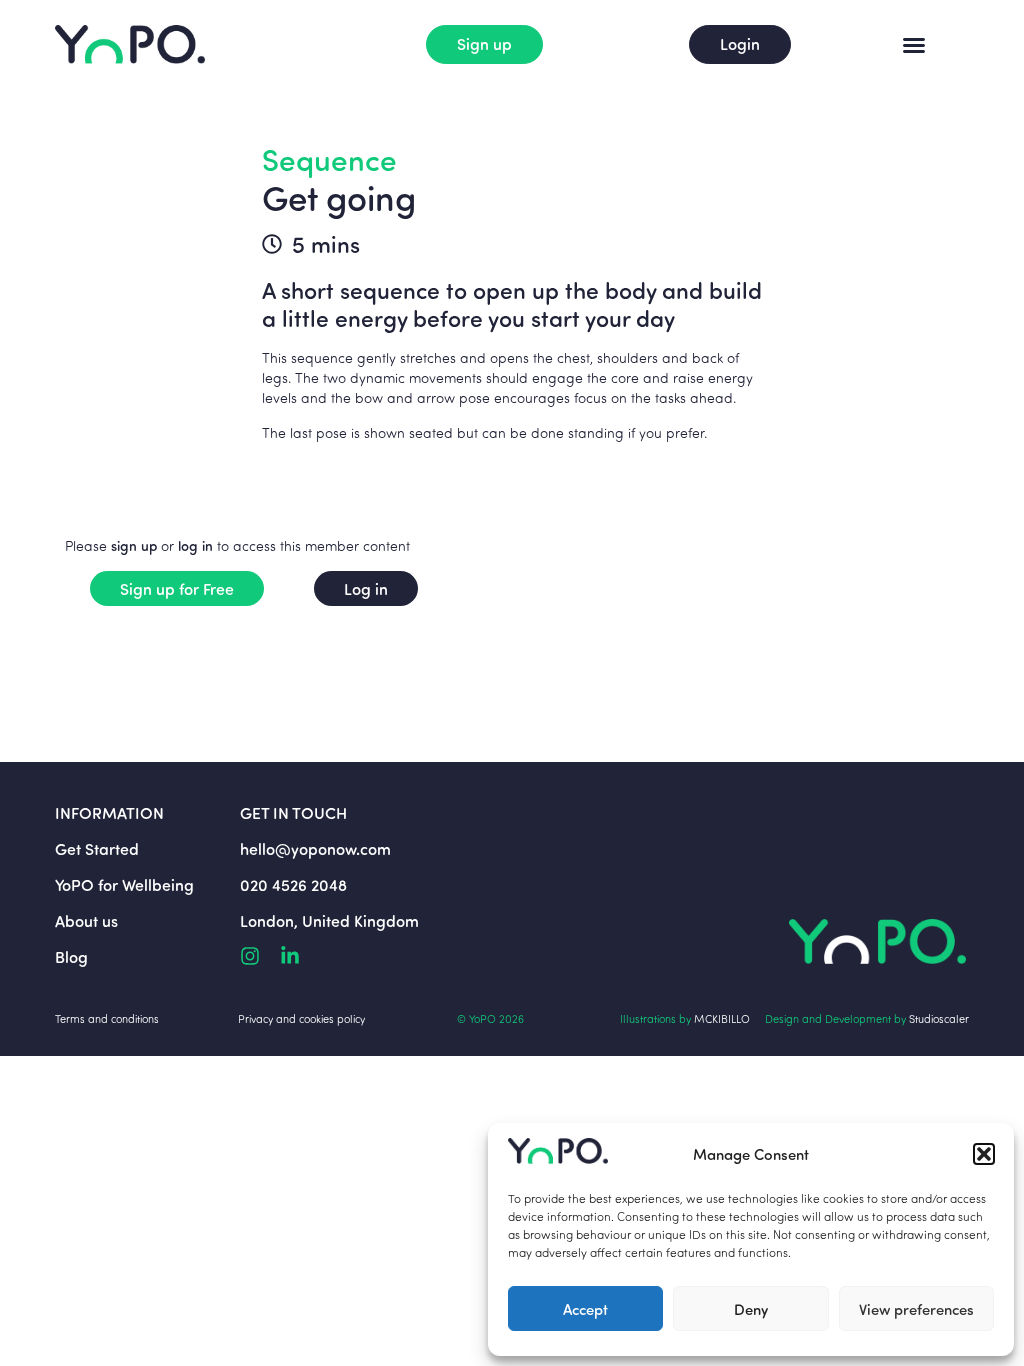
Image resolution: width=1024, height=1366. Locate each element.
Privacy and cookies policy (301, 1018)
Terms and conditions (107, 1018)
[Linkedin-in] (290, 956)
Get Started (97, 848)
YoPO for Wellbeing (124, 884)
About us (86, 920)
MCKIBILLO (722, 1018)
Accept (585, 1309)
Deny (751, 1309)
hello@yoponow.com (315, 848)
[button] (984, 1154)
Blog (71, 956)
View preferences (916, 1309)
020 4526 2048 (293, 884)
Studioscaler (939, 1018)
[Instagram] (250, 956)
